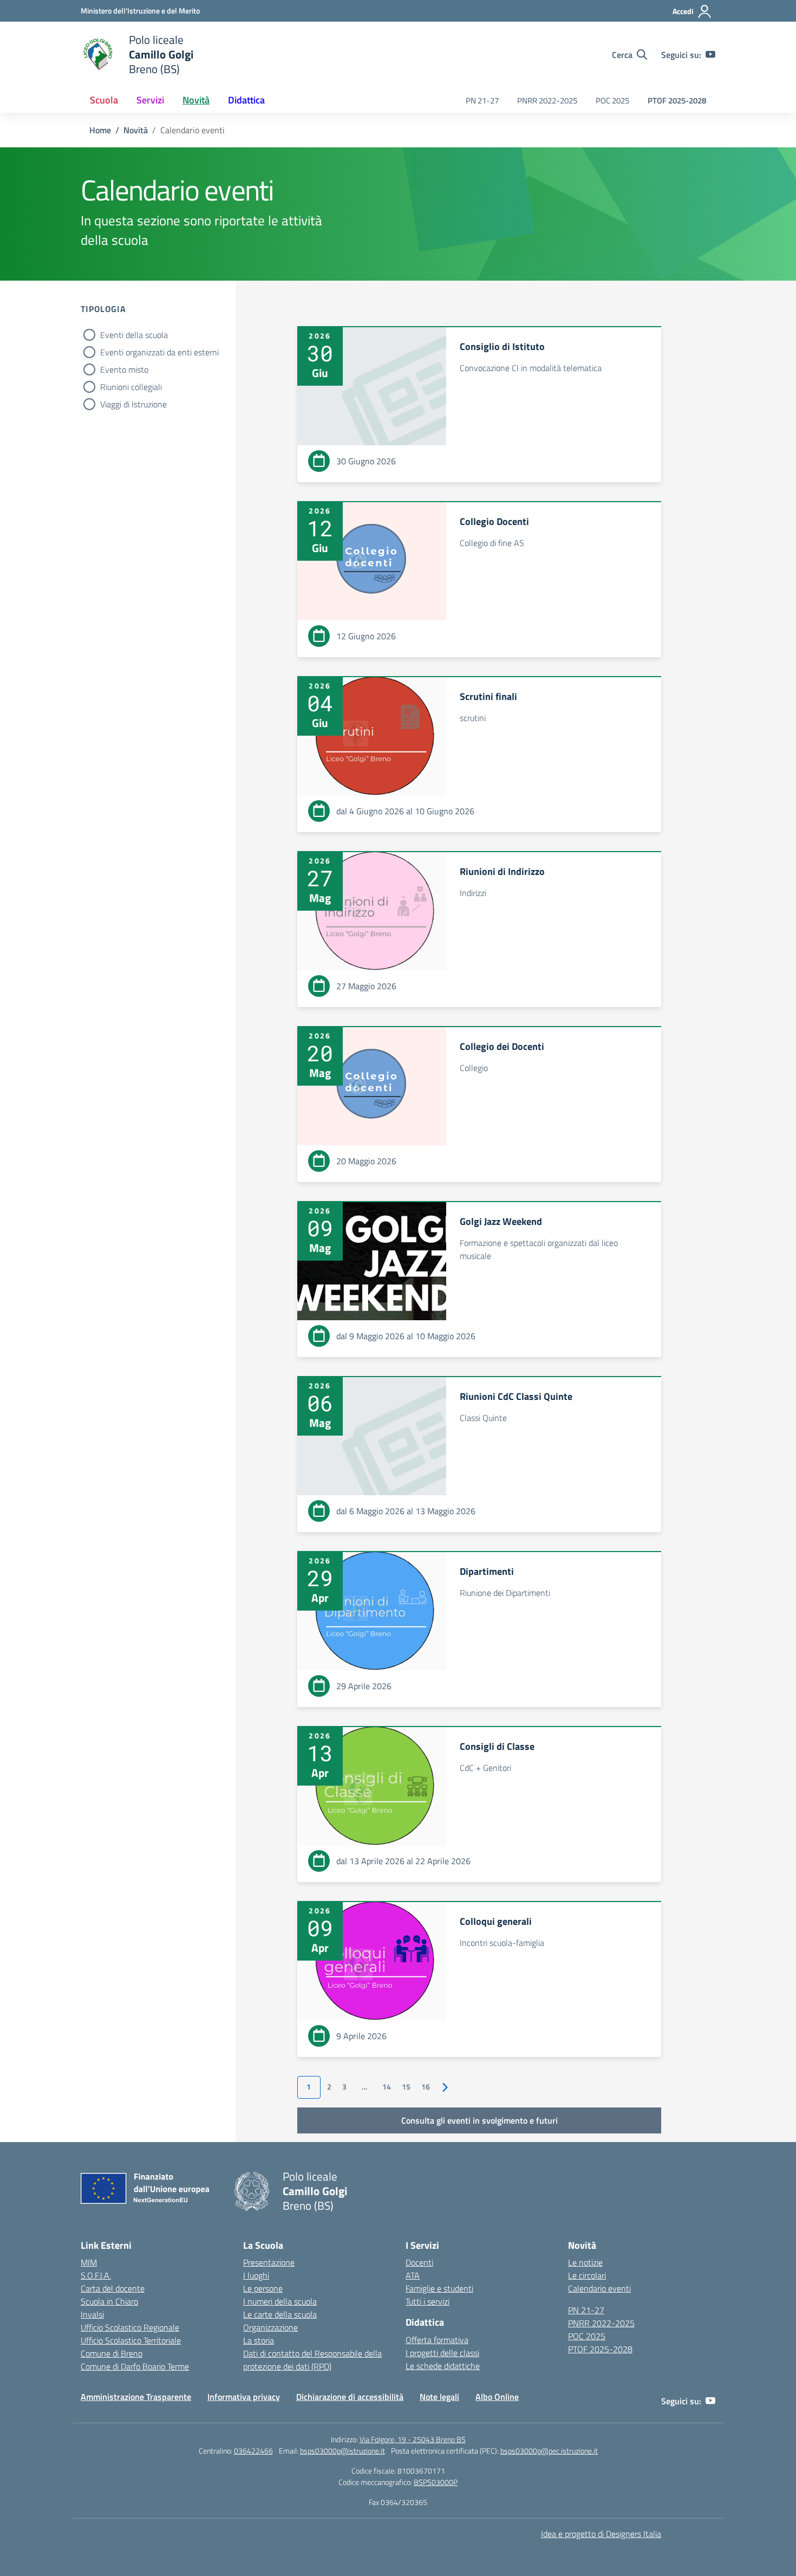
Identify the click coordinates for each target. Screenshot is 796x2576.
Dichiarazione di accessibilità (350, 2397)
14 (387, 2087)
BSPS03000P (436, 2482)
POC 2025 (612, 100)
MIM (89, 2262)
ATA (413, 2275)
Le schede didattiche (443, 2366)
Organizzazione (270, 2327)
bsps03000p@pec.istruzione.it (549, 2451)
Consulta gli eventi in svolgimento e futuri (479, 2120)
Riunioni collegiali (131, 387)
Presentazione (269, 2262)
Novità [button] (196, 100)
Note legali (439, 2397)
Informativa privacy (244, 2397)
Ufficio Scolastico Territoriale (131, 2340)
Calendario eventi (599, 2288)
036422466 (253, 2451)
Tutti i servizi (428, 2301)
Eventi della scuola (134, 335)
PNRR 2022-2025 (547, 100)
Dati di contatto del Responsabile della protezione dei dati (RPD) (312, 2360)
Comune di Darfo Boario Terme (135, 2366)
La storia (259, 2340)
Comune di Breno (112, 2353)
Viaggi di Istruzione (133, 404)
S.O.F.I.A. (96, 2275)
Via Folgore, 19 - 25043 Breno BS (413, 2439)
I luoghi (256, 2275)
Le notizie (585, 2262)
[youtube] (710, 55)
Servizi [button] (150, 100)
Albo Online (497, 2397)
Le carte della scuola (280, 2314)
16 (426, 2087)
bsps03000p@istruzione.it (342, 2451)
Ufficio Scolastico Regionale (130, 2327)
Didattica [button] (246, 100)
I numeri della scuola (280, 2301)
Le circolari (587, 2275)
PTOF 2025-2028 (677, 100)
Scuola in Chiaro (109, 2301)
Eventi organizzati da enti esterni (159, 352)
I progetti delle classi (442, 2353)
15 (406, 2087)
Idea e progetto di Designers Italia (601, 2534)
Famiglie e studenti (439, 2288)
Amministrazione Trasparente (136, 2397)
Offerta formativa (437, 2340)
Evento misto (124, 369)
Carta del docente (113, 2288)
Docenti (419, 2262)
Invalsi (92, 2314)
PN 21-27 (482, 100)
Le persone (263, 2288)
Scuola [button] (104, 100)
